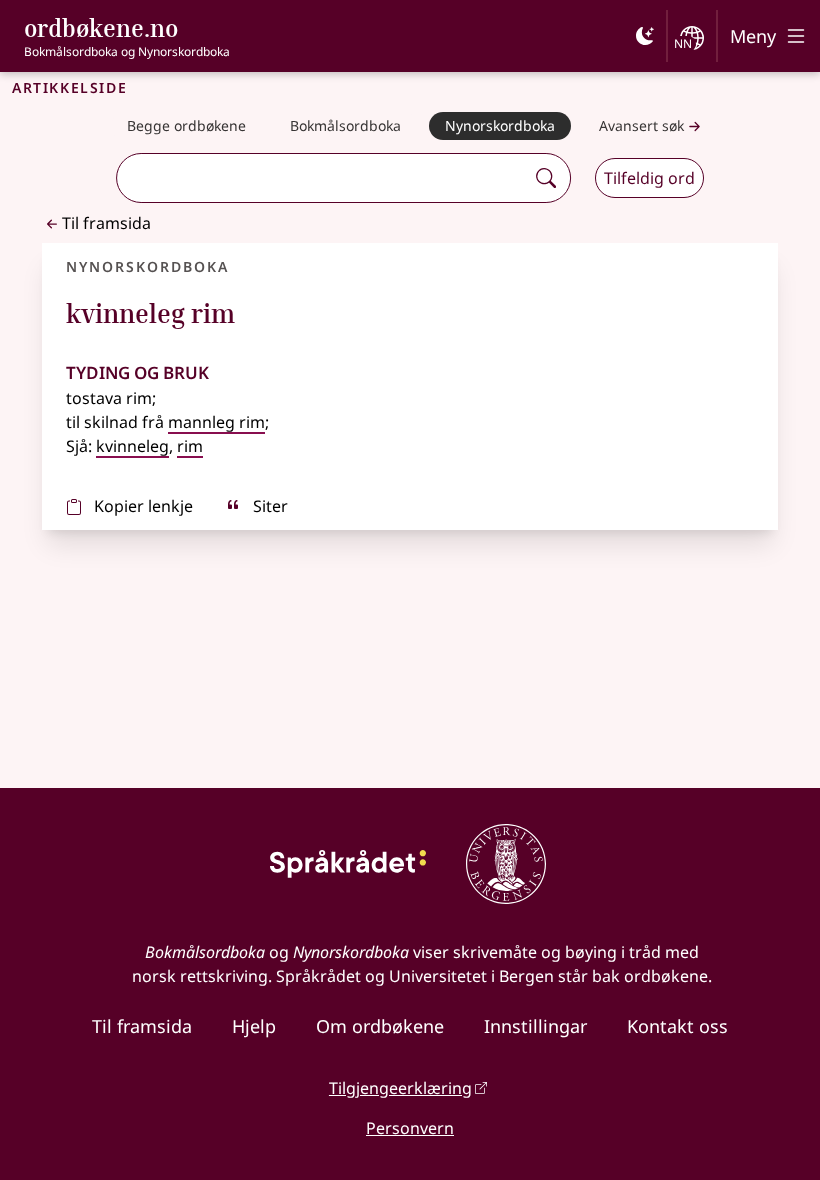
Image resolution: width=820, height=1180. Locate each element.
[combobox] (323, 178)
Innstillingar (535, 1026)
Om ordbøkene (380, 1026)
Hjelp (254, 1026)
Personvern (410, 1128)
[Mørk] (645, 36)
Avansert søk (641, 125)
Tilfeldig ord (649, 178)
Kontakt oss (677, 1026)
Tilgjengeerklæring (400, 1088)
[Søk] (546, 178)
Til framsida (106, 223)
